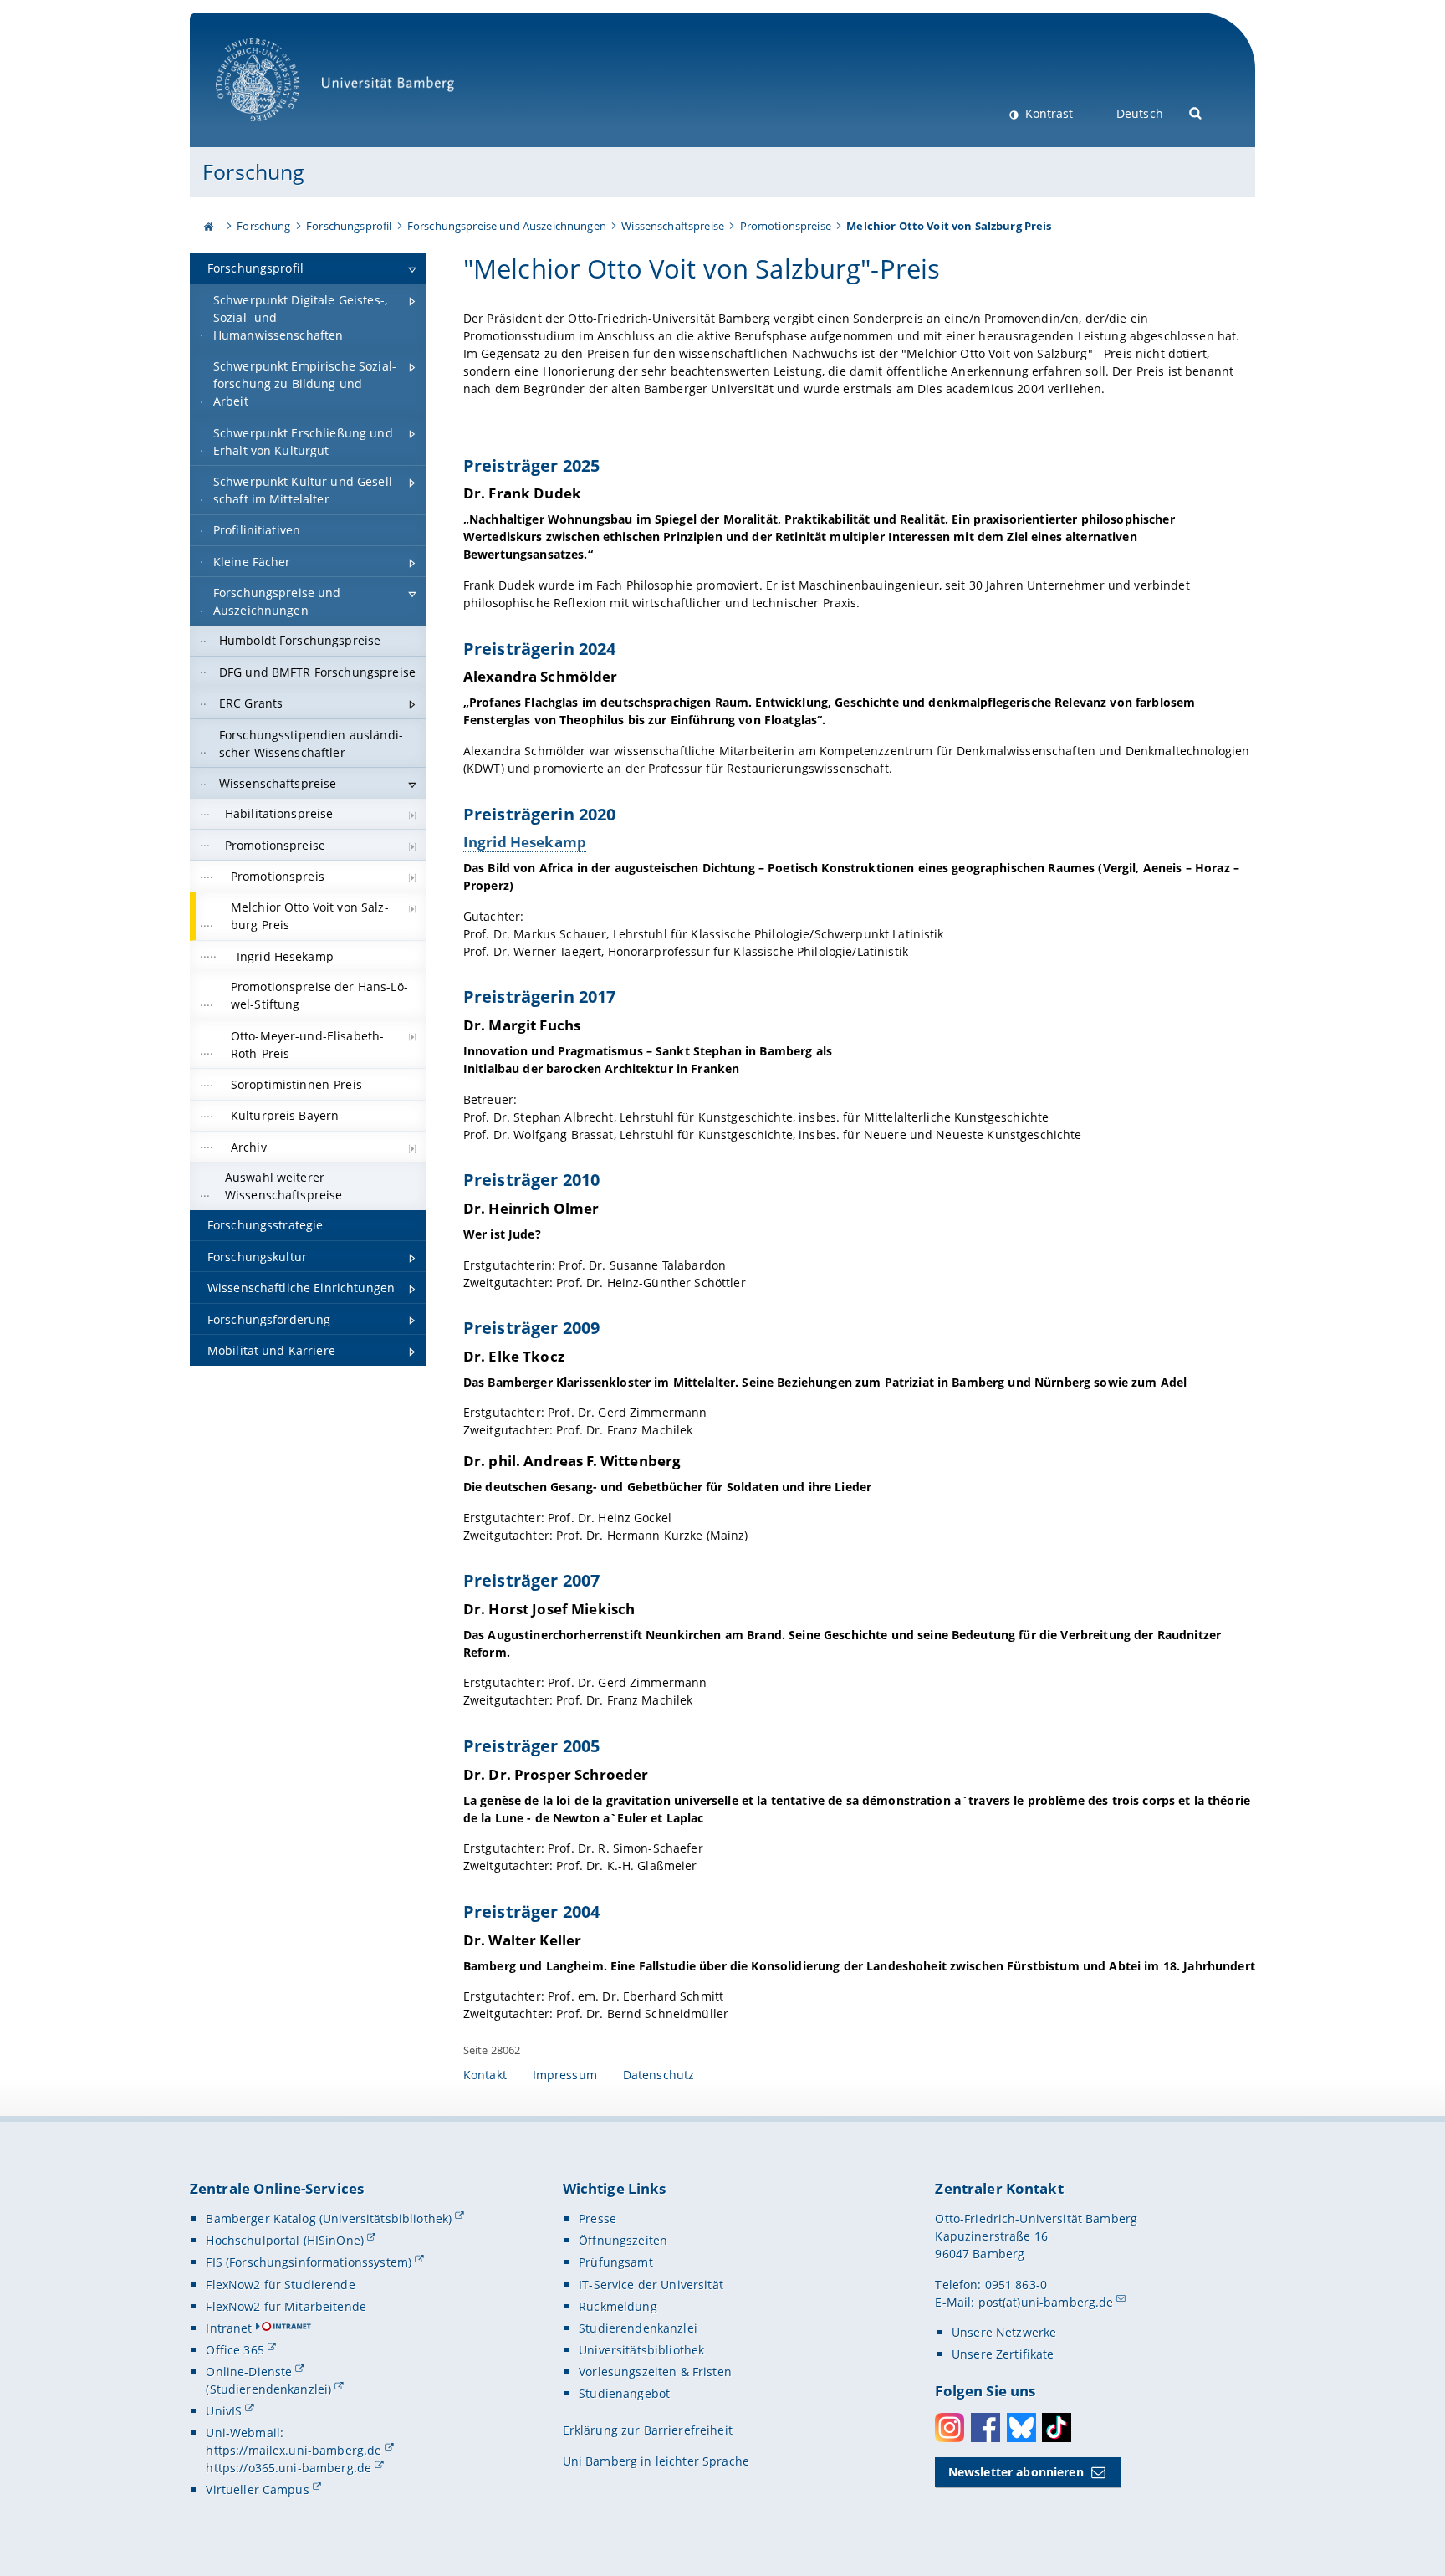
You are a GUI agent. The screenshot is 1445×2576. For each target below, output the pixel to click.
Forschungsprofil (349, 226)
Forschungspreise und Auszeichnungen (507, 226)
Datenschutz (659, 2075)
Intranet (229, 2328)
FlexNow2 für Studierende (280, 2285)
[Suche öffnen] (1196, 112)
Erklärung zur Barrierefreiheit (648, 2430)
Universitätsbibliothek (641, 2350)
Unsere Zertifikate (1003, 2354)
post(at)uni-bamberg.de (1046, 2302)
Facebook (985, 2428)
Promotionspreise (786, 226)
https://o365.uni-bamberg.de (288, 2468)
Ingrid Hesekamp (525, 842)
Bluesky (1021, 2428)
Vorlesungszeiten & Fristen (655, 2372)
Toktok (1057, 2428)
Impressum (565, 2075)
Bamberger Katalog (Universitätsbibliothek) (329, 2218)
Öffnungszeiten (623, 2240)
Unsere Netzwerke (1004, 2332)
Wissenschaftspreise (673, 226)
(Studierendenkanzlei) (268, 2389)
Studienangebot (624, 2393)
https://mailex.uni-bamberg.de (294, 2450)
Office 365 (235, 2350)
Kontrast (1047, 113)
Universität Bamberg (275, 130)
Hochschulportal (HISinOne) (285, 2240)
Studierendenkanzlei (638, 2328)
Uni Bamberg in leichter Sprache (656, 2461)
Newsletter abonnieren (1016, 2472)
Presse (597, 2218)
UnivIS (224, 2411)
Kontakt (485, 2075)
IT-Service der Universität (651, 2285)
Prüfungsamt (616, 2262)
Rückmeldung (618, 2306)
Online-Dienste (249, 2372)
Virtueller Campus (257, 2489)
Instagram (950, 2428)
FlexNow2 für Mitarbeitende (286, 2306)
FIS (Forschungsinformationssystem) (309, 2262)
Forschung (253, 171)
